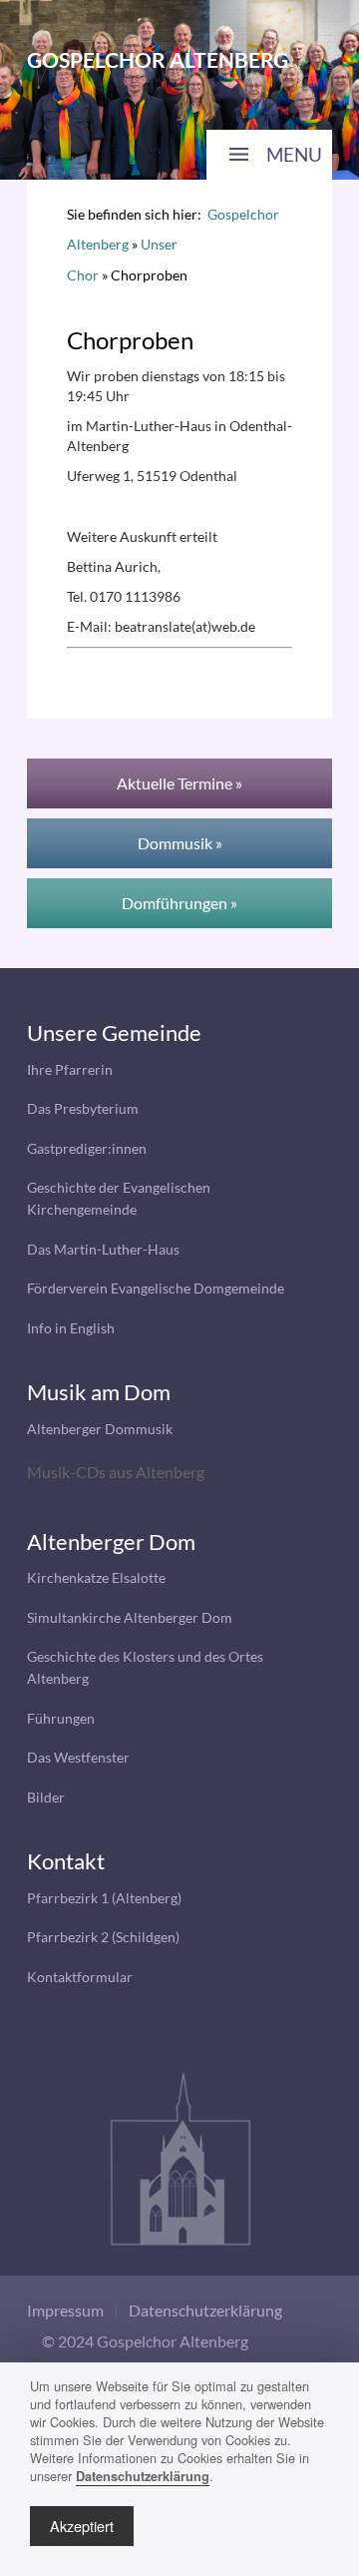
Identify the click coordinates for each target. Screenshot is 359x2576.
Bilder (46, 1797)
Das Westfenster (78, 1757)
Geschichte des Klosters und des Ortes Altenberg (145, 1667)
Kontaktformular (80, 1977)
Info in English (71, 1328)
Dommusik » (180, 843)
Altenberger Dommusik (100, 1429)
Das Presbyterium (83, 1108)
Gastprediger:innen (87, 1148)
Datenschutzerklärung (205, 2310)
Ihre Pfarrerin (70, 1069)
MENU (294, 154)
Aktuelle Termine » (179, 783)
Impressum (65, 2310)
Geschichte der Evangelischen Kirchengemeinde (119, 1198)
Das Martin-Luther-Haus (103, 1249)
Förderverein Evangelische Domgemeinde (156, 1288)
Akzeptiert (82, 2526)
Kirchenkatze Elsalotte (96, 1577)
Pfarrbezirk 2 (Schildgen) (103, 1937)
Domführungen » (179, 903)
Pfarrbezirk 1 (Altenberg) (104, 1898)
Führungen (61, 1718)
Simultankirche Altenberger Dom (130, 1617)
